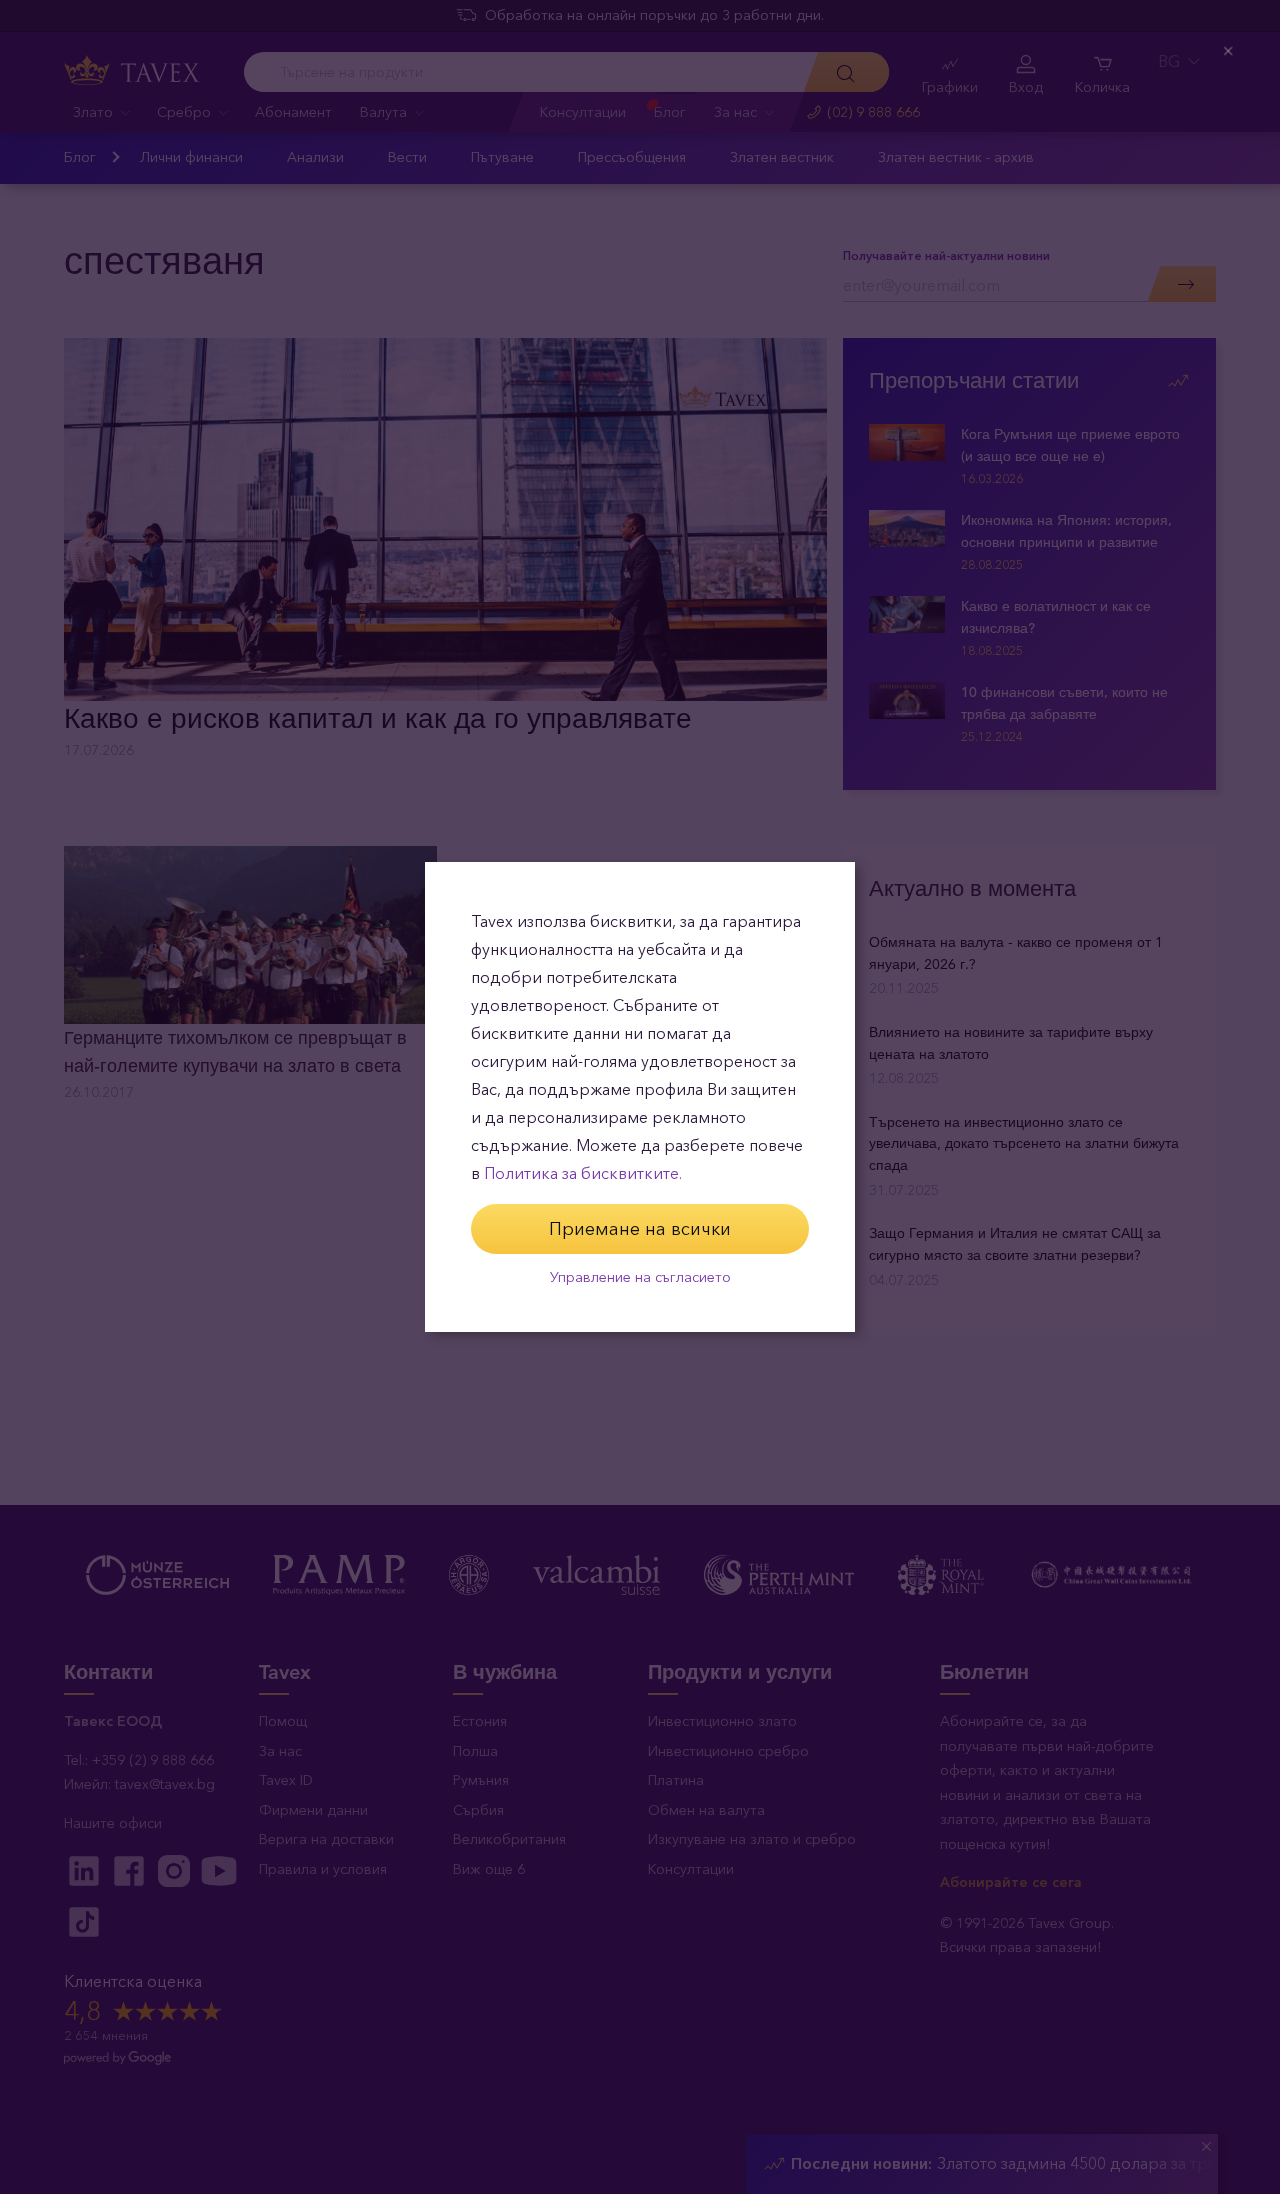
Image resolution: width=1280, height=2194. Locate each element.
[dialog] (640, 1097)
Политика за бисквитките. (583, 1173)
